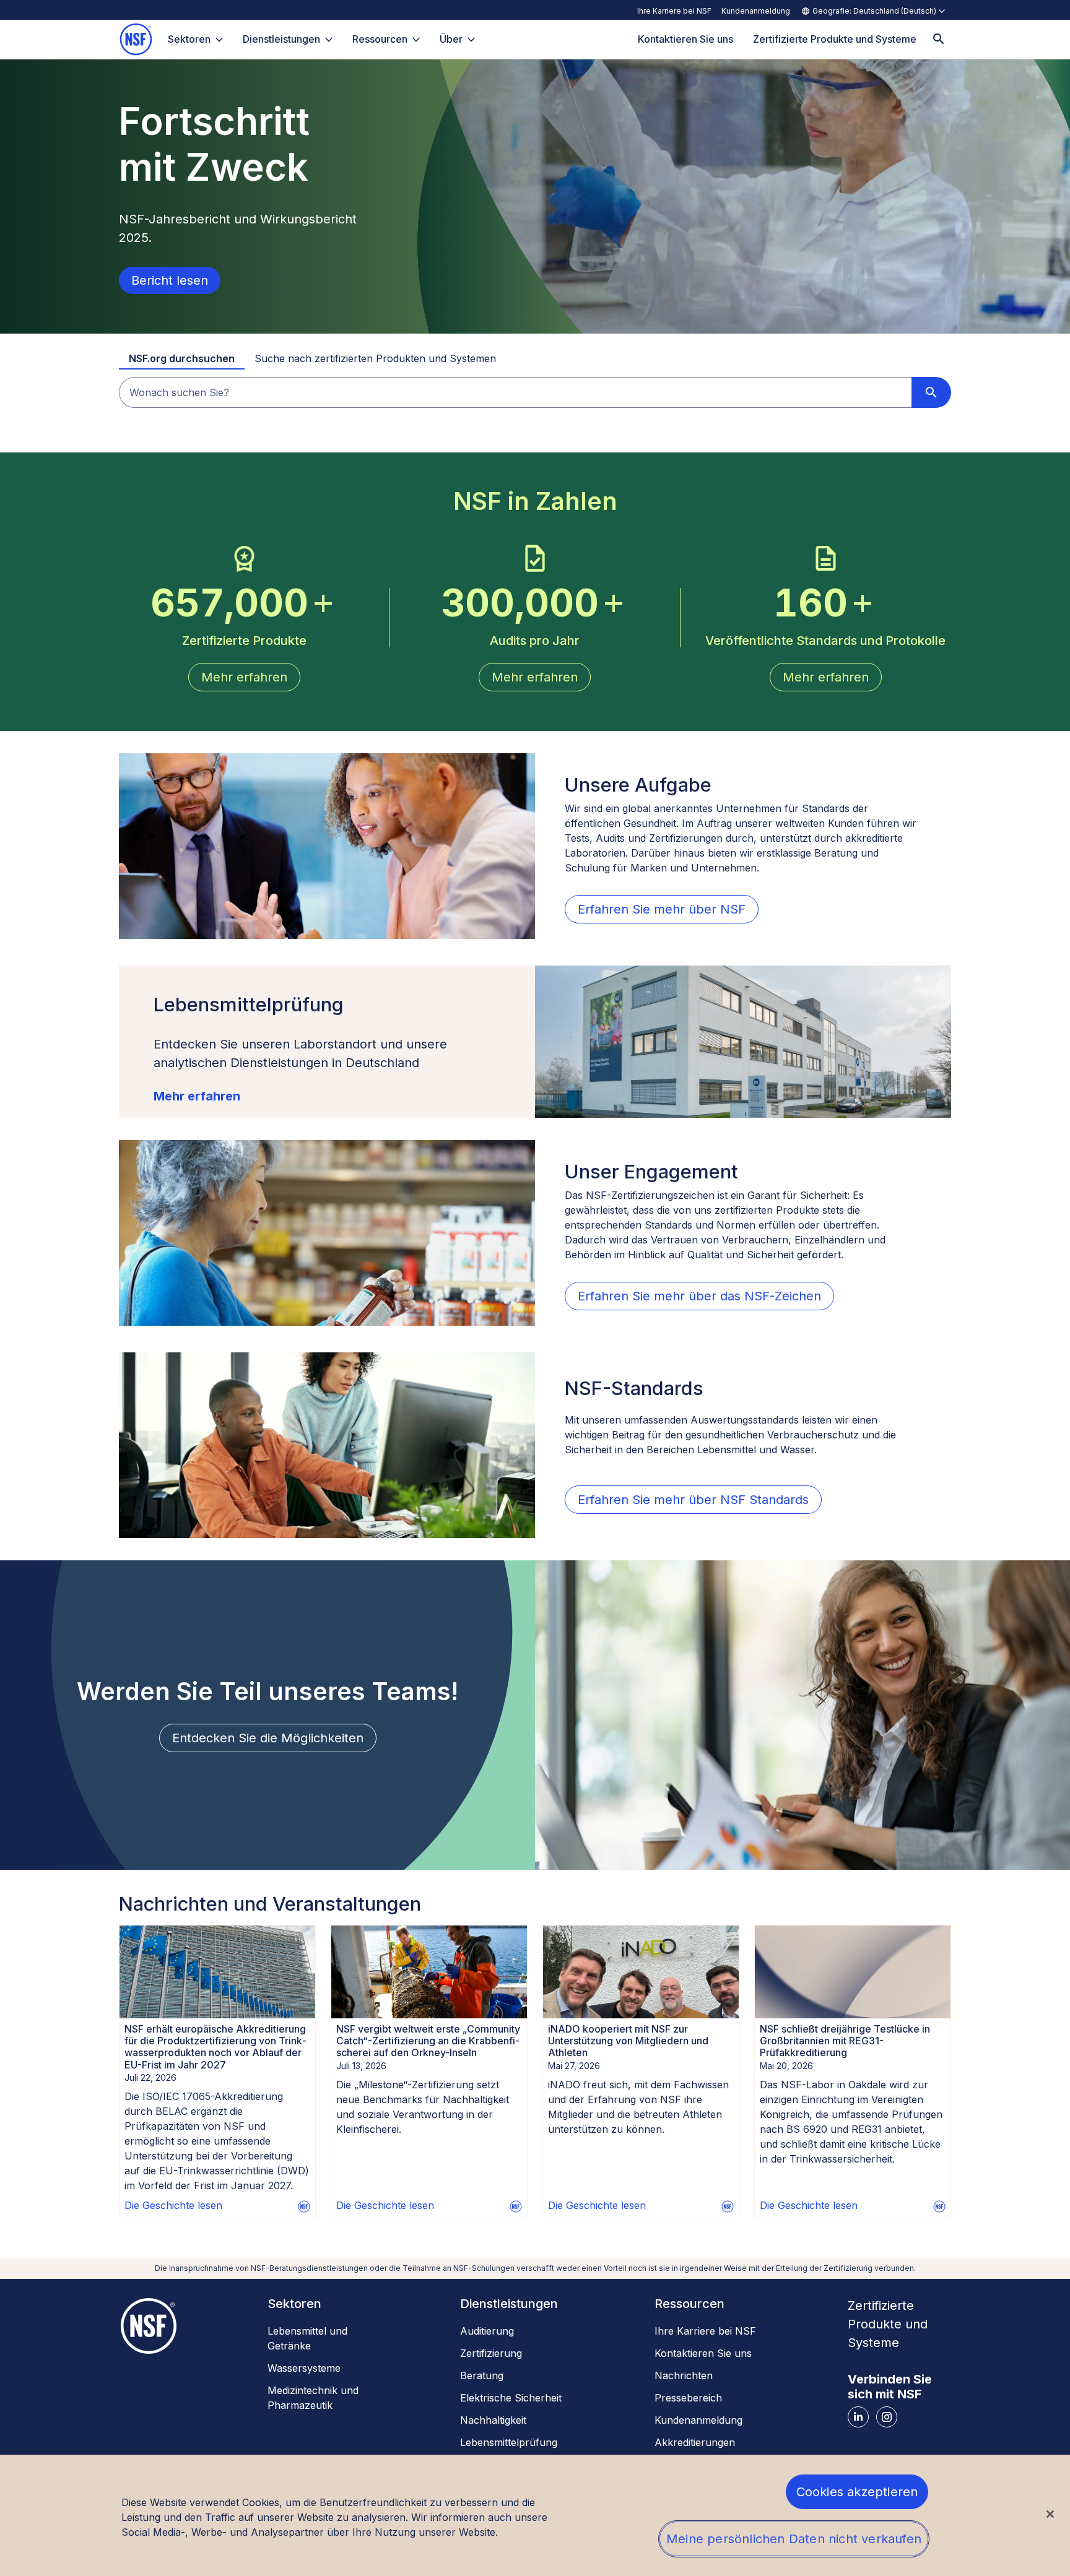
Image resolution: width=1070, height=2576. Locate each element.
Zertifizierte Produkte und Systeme (888, 2324)
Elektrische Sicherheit (511, 2398)
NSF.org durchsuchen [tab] (182, 358)
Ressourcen (380, 39)
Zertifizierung (491, 2353)
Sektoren (189, 39)
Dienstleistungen (281, 39)
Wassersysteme (304, 2368)
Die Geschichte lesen (173, 2205)
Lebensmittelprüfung (509, 2442)
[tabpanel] (535, 392)
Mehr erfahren (197, 1096)
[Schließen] (1050, 2514)
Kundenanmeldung (756, 11)
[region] (535, 2515)
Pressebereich (688, 2398)
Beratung (482, 2375)
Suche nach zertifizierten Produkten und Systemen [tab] (375, 358)
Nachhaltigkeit (493, 2420)
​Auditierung (487, 2331)
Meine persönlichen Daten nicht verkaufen (794, 2539)
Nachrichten (684, 2375)
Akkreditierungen (695, 2442)
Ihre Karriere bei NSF (674, 11)
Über (451, 39)
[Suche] (939, 39)
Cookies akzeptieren (857, 2492)
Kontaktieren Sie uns (703, 2353)
